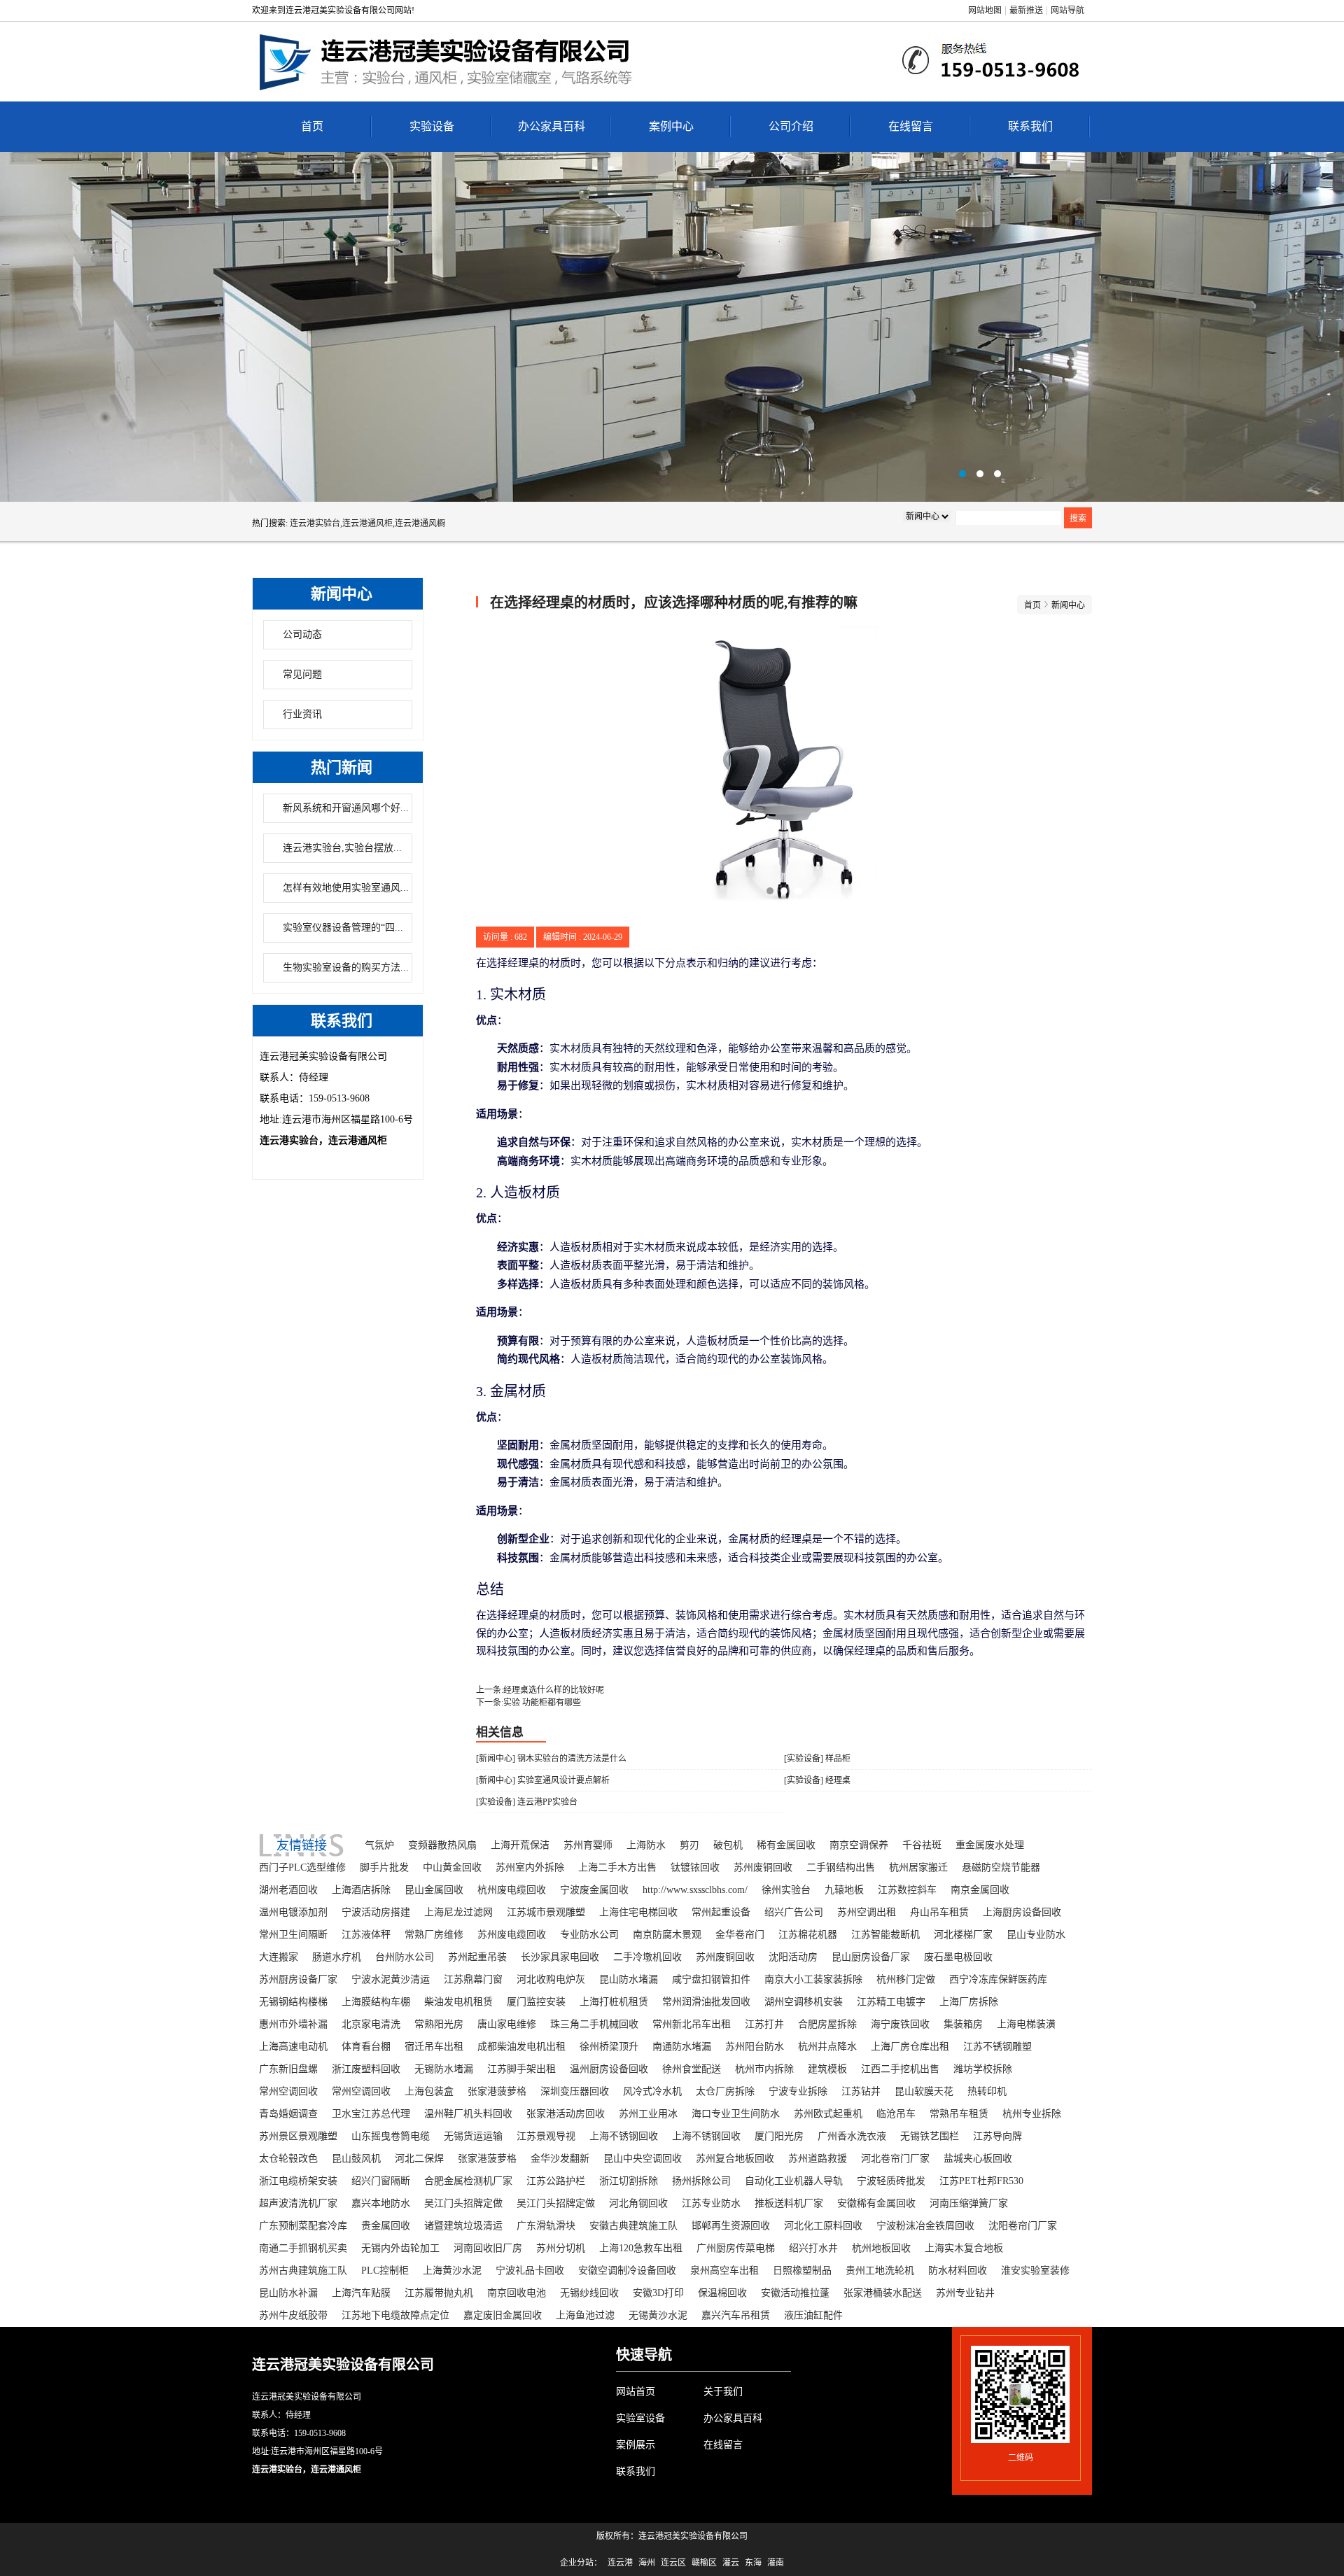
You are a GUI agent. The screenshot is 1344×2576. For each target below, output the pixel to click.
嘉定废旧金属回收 (503, 2315)
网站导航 (1067, 10)
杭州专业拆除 (1032, 2114)
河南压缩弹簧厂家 (969, 2203)
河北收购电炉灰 (551, 1979)
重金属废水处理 (990, 1845)
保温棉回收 (722, 2293)
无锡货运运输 (473, 2136)
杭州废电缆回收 (512, 1890)
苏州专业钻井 (965, 2293)
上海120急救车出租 (641, 2248)
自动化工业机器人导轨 (794, 2181)
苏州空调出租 (867, 1912)
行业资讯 (302, 714)
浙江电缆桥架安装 (298, 2181)
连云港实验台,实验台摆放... (342, 848)
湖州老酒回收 (288, 1890)
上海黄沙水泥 (452, 2271)
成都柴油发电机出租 (521, 2047)
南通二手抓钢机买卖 (303, 2248)
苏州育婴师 (588, 1845)
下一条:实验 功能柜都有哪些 (528, 1703)
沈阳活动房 (793, 1957)
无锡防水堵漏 (444, 2069)
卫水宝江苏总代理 (371, 2114)
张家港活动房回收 (566, 2114)
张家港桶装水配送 (883, 2293)
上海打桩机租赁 (614, 2002)
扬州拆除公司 (701, 2181)
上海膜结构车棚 (376, 2002)
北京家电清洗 (371, 2024)
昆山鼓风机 (356, 2159)
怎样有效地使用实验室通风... (346, 888)
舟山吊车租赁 (939, 1912)
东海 (753, 2563)
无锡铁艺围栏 (930, 2136)
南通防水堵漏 (682, 2047)
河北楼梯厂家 (963, 1935)
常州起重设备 (721, 1912)
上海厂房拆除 (969, 2002)
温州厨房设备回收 (609, 2069)
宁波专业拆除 (798, 2091)
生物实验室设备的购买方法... (346, 967)
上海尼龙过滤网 (458, 1912)
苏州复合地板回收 (735, 2159)
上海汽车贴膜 (361, 2293)
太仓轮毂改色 (288, 2159)
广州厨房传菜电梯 (736, 2248)
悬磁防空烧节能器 (1001, 1867)
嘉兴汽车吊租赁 (736, 2315)
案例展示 (636, 2445)
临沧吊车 (896, 2114)
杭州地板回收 (881, 2248)
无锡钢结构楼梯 (293, 2002)
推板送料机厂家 (789, 2203)
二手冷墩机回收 (647, 1957)
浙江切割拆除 (629, 2181)
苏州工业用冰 (648, 2114)
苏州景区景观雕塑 (298, 2136)
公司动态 (302, 634)
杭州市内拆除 (764, 2069)
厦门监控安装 (536, 2002)
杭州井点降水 (827, 2047)
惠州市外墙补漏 (293, 2024)
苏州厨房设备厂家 (298, 1979)
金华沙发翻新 (560, 2159)
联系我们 (1030, 126)
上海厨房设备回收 (1022, 1912)
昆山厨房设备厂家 (871, 1957)
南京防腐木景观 (667, 1935)
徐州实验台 (786, 1890)
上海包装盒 (429, 2091)
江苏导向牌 (997, 2136)
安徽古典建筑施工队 (633, 2226)
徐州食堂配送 (692, 2069)
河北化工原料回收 (823, 2226)
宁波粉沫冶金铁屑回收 (925, 2226)
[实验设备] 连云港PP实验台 (527, 1802)
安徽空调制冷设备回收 (627, 2271)
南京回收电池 (517, 2293)
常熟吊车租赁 (959, 2114)
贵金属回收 (386, 2226)
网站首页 (636, 2392)
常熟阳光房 (439, 2024)
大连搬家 (279, 1957)
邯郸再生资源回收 (731, 2226)
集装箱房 (963, 2024)
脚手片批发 (384, 1867)
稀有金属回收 (786, 1845)
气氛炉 (379, 1845)
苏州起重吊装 (477, 1957)
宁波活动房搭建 (376, 1912)
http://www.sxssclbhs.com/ (695, 1890)
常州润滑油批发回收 (706, 2002)
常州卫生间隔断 (293, 1935)
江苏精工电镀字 (891, 2002)
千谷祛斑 (922, 1845)
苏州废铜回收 (763, 1867)
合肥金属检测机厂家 (468, 2181)
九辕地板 (844, 1890)
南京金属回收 (980, 1890)
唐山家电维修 (507, 2024)
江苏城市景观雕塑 (546, 1912)
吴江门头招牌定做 (463, 2203)
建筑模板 (827, 2069)
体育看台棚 (366, 2047)
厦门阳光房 (779, 2136)
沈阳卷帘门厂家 (1023, 2226)
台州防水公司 (405, 1957)
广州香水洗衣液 (852, 2136)
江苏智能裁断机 (885, 1935)
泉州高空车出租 (724, 2271)
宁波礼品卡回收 (530, 2271)
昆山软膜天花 (924, 2091)
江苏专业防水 (711, 2203)
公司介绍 (791, 126)
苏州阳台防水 (755, 2047)
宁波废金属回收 (594, 1890)
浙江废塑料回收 (366, 2069)
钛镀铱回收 (695, 1867)
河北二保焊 (419, 2159)
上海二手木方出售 (617, 1867)
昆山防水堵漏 (629, 1979)
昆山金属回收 (434, 1890)
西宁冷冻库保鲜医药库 (998, 1979)
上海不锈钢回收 (624, 2136)
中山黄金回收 (452, 1867)
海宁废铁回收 (900, 2024)
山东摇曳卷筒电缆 (391, 2136)
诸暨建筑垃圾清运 (463, 2226)
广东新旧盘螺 (288, 2069)
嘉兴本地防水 (381, 2203)
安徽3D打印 (658, 2293)
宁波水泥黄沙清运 (391, 1979)
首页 (312, 126)
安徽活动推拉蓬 (795, 2293)
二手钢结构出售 (841, 1867)
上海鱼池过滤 (585, 2315)
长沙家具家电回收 (560, 1957)
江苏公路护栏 (556, 2181)
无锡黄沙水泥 (658, 2315)
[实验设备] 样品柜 (817, 1759)
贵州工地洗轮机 (880, 2271)
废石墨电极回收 (958, 1957)
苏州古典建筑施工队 (303, 2271)
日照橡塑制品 (802, 2271)
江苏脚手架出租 (521, 2069)
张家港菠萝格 (497, 2091)
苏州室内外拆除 (530, 1867)
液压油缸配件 (813, 2315)
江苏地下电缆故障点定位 (395, 2315)
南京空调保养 (859, 1845)
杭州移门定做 (906, 1979)
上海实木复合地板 (964, 2248)
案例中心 (671, 126)
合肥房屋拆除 (827, 2024)
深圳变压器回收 (575, 2091)
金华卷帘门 (740, 1935)
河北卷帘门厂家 (895, 2159)
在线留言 (911, 126)
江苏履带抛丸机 (439, 2293)
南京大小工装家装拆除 (813, 1979)
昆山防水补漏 (288, 2293)
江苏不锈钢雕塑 (997, 2047)
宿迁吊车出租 (434, 2047)
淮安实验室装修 (1035, 2271)
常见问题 (302, 674)
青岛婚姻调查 (288, 2114)
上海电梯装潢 (1026, 2024)
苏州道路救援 (818, 2159)
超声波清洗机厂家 (298, 2203)
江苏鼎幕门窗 (473, 1979)
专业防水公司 (589, 1935)
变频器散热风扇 (442, 1845)
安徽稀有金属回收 (876, 2203)
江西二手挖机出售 (900, 2069)
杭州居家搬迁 (918, 1867)
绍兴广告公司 (794, 1912)
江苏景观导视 (546, 2136)
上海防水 (646, 1845)
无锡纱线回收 (589, 2293)
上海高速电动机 (293, 2047)
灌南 (776, 2563)
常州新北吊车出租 (692, 2024)
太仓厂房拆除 (725, 2091)
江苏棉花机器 (808, 1935)
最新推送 (1026, 10)
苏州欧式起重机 (828, 2114)
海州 (647, 2563)
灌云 (731, 2563)
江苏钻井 (861, 2091)
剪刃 (689, 1845)
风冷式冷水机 (652, 2091)
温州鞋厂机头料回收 (468, 2114)
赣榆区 (704, 2563)
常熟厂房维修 (434, 1935)
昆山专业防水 (1036, 1935)
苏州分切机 (561, 2248)
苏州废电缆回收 (512, 1935)
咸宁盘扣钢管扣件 (711, 1979)
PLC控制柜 (385, 2271)
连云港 (620, 2563)
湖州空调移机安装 (804, 2002)
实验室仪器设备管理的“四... (343, 928)
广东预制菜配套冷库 (303, 2226)
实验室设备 (640, 2418)
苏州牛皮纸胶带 (293, 2315)
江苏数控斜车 (907, 1890)
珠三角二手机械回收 (594, 2024)
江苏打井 (764, 2024)
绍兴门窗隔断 (381, 2181)
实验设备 (432, 126)
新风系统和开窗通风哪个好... (346, 808)
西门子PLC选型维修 (302, 1867)
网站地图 (985, 10)
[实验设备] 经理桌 (817, 1780)
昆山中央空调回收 (643, 2159)
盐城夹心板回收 (978, 2159)
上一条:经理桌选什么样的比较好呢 (540, 1690)
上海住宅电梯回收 (638, 1912)
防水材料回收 (958, 2271)
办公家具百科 (552, 126)
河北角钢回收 (638, 2203)
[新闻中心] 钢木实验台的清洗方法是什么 (551, 1759)
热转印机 (987, 2091)
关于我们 (723, 2392)
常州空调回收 (288, 2091)
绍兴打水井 (813, 2248)
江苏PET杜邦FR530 (981, 2181)
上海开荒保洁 (520, 1845)
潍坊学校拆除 (983, 2069)
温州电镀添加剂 (293, 1912)
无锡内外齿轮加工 (400, 2248)
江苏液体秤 (366, 1935)
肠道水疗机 (337, 1957)
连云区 (673, 2563)
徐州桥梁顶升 (609, 2047)
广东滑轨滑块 (546, 2226)
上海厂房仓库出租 (910, 2047)
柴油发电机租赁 (458, 2002)
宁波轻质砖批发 (891, 2181)
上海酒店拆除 (361, 1890)
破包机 (728, 1845)
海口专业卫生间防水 (736, 2114)
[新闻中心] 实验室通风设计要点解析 (543, 1780)
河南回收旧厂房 (488, 2248)
